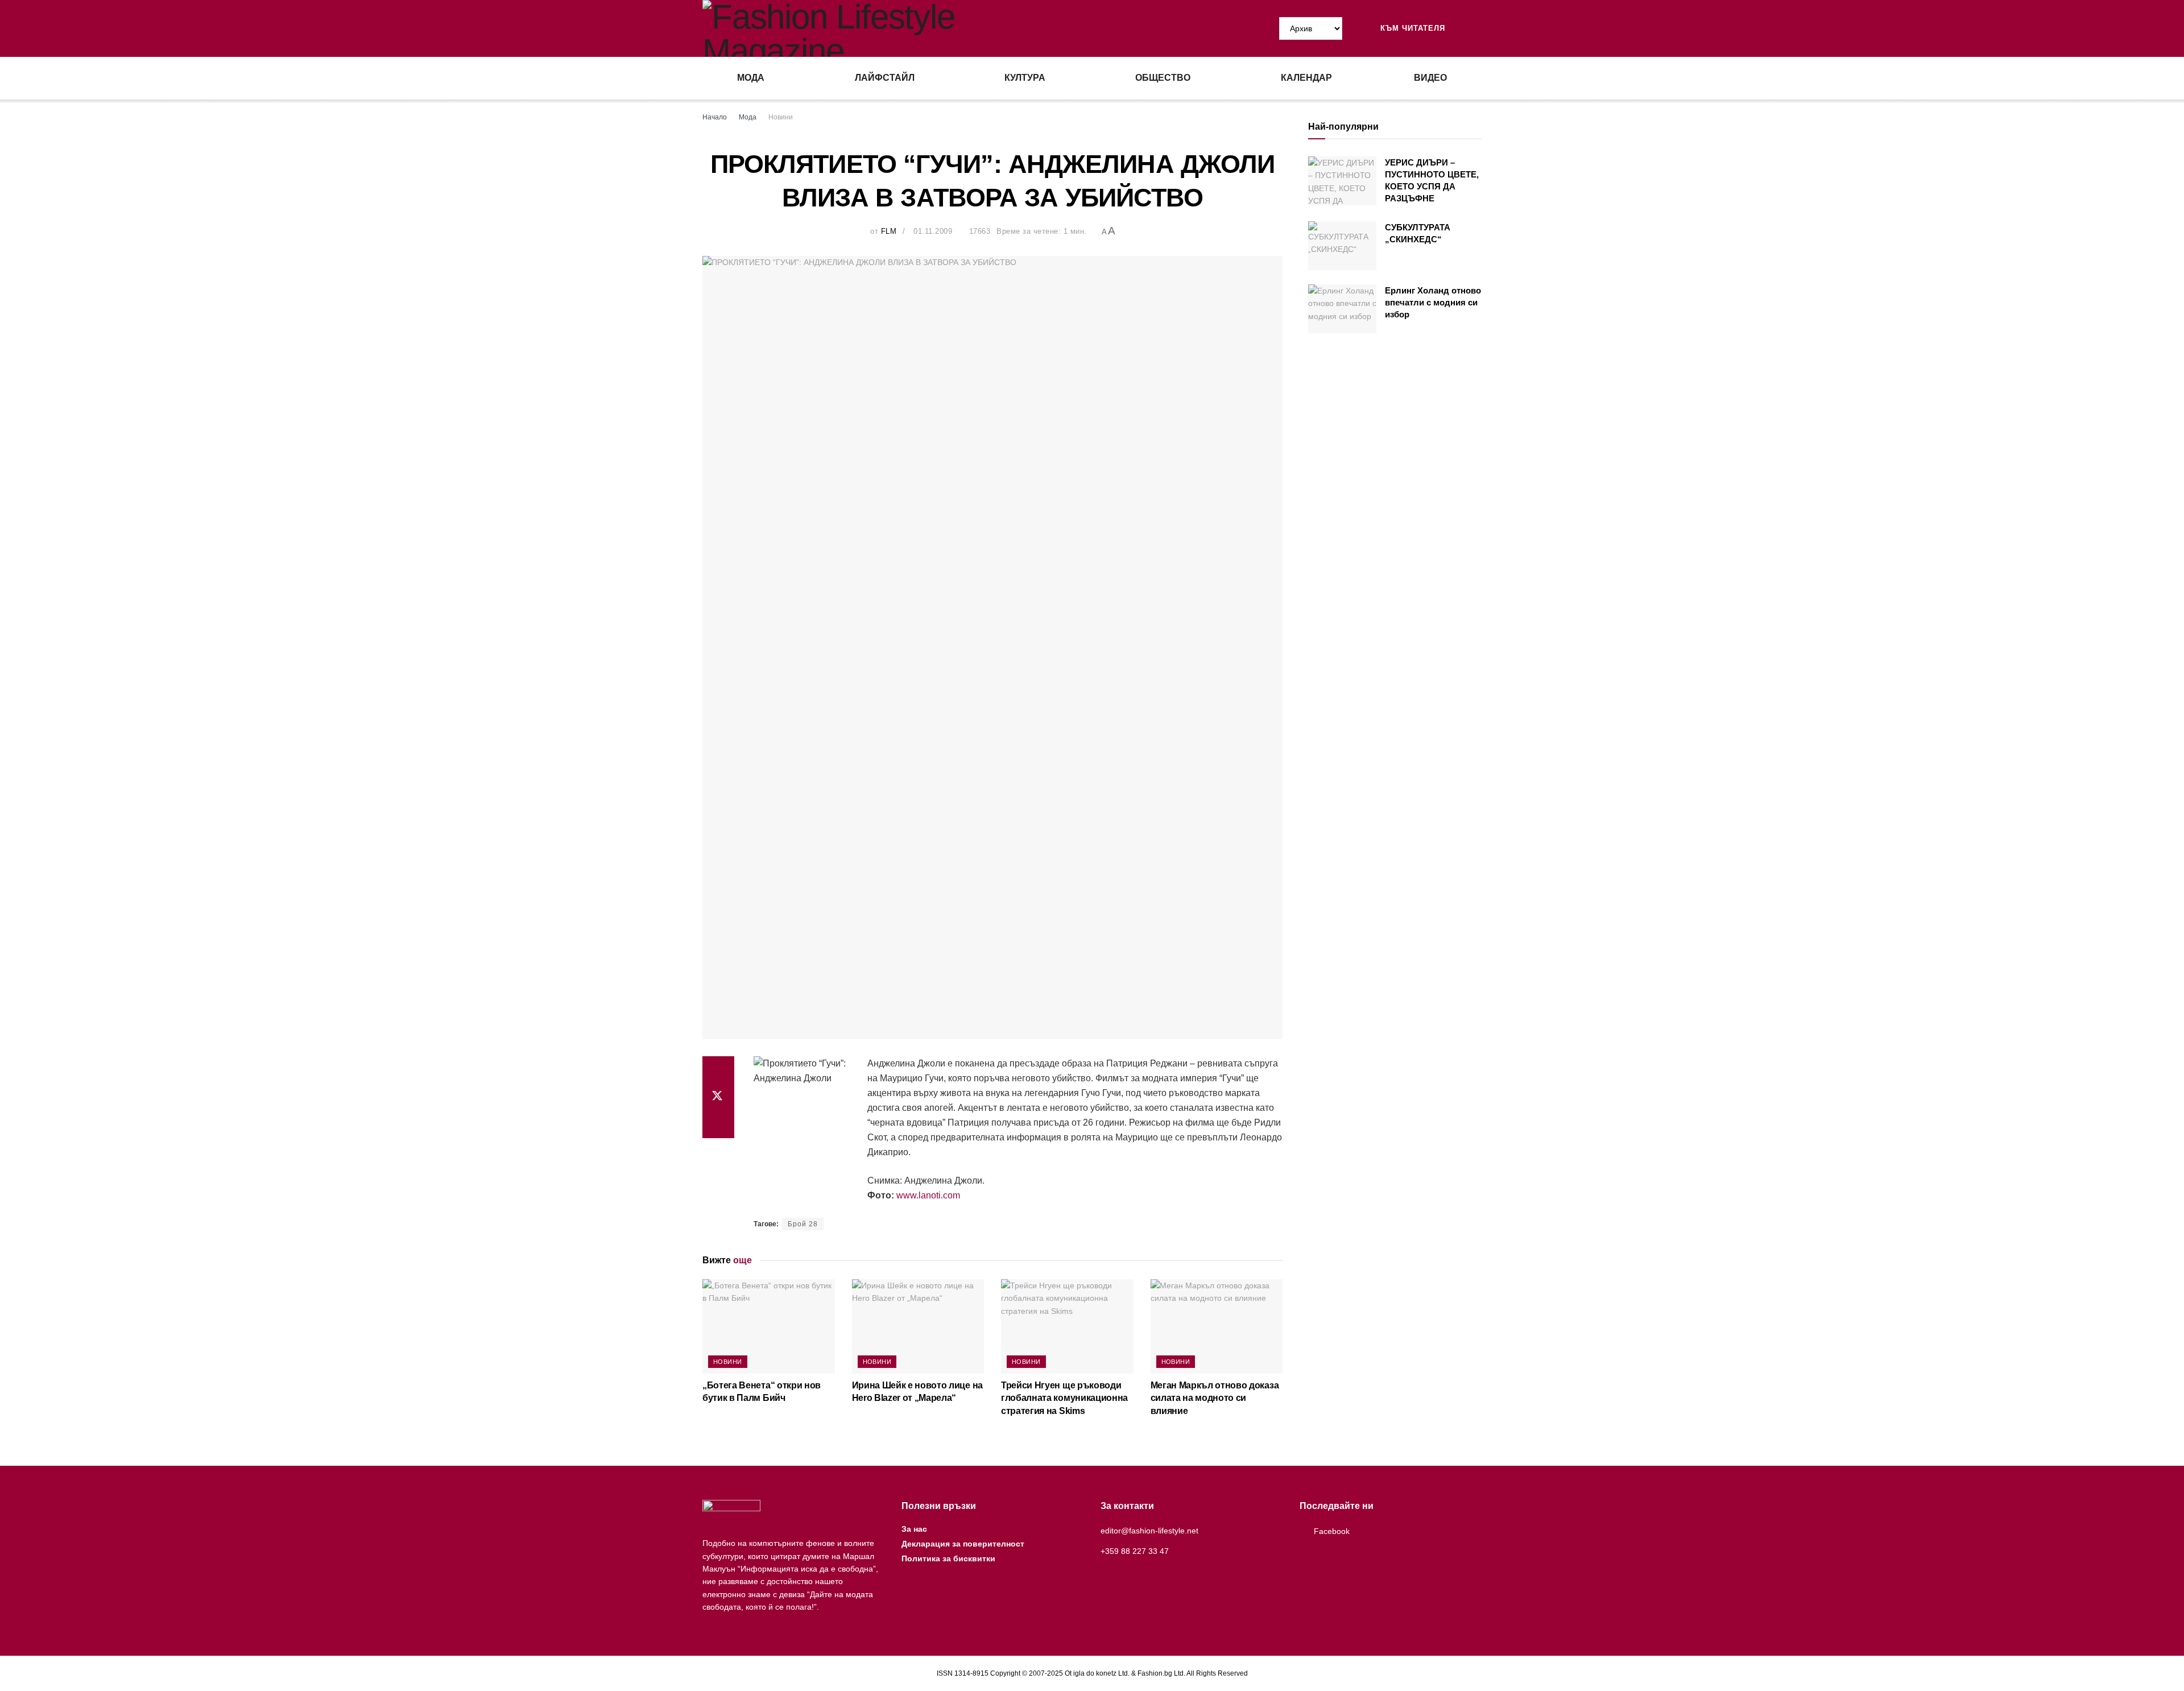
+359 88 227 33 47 (1135, 1551)
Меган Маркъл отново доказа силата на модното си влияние (1215, 1398)
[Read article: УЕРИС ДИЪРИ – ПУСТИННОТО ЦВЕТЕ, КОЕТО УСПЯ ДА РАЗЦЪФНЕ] (1342, 181)
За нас (914, 1529)
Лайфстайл (885, 78)
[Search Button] (1477, 28)
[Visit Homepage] (897, 28)
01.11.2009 (933, 231)
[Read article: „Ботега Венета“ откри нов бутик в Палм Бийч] (769, 1326)
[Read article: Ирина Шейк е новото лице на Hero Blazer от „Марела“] (918, 1326)
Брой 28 (803, 1224)
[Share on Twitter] (718, 1097)
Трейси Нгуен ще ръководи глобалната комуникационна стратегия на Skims (1064, 1398)
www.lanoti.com (928, 1195)
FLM (889, 231)
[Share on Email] (718, 1124)
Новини (781, 117)
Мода (751, 78)
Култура (1025, 78)
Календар (1306, 78)
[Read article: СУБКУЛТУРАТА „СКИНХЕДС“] (1342, 246)
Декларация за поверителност (963, 1544)
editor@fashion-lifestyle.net (1149, 1531)
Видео (1430, 78)
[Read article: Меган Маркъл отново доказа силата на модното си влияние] (1217, 1326)
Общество (1163, 78)
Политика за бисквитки (948, 1558)
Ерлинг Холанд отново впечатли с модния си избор (1433, 302)
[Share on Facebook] (718, 1070)
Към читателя (1411, 28)
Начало (715, 117)
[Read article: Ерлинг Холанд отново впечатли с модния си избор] (1342, 309)
